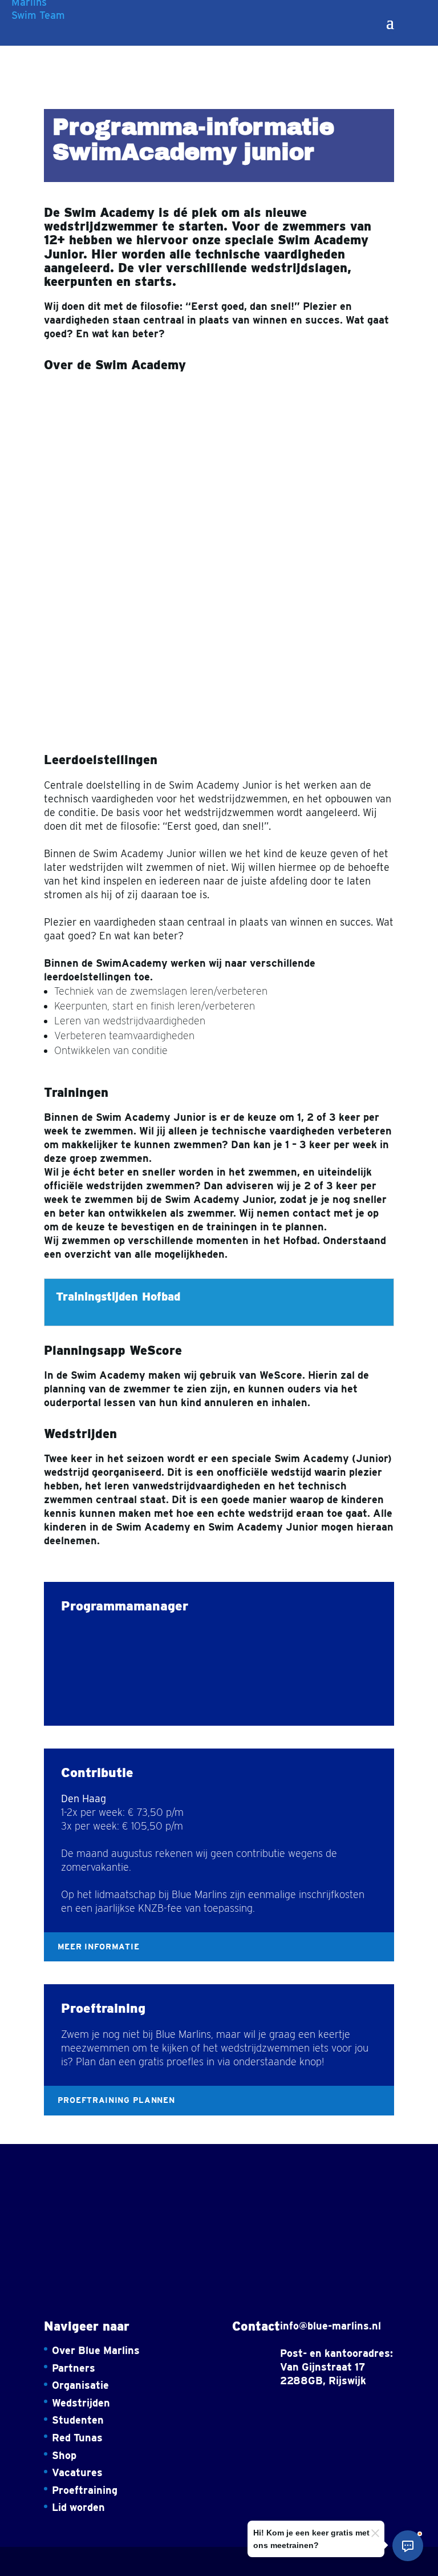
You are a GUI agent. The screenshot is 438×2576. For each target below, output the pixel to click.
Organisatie (80, 2385)
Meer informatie (99, 1947)
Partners (74, 2368)
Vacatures (77, 2472)
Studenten (78, 2420)
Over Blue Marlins (96, 2350)
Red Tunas (77, 2438)
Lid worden (78, 2507)
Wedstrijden (81, 2403)
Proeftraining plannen (116, 2100)
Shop (64, 2455)
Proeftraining (85, 2490)
